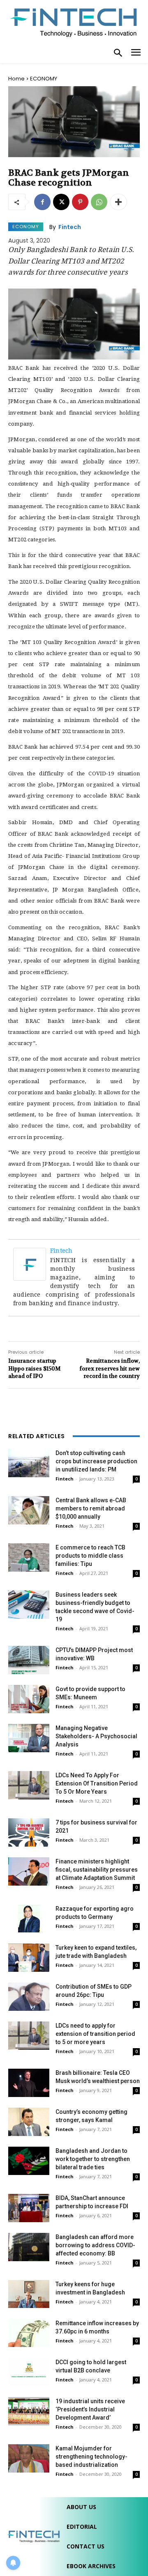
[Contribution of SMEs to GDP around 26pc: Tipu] (29, 1997)
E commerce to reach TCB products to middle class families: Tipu (90, 1556)
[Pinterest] (80, 202)
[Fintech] (32, 1264)
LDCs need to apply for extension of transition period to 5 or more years (95, 2034)
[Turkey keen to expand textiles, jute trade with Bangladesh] (29, 1958)
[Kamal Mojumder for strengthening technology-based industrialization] (29, 2458)
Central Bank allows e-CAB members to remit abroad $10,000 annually (91, 1508)
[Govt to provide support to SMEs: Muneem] (29, 1699)
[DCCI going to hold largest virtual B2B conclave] (29, 2372)
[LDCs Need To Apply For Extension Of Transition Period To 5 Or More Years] (29, 1785)
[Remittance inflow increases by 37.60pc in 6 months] (29, 2333)
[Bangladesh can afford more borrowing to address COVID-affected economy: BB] (29, 2247)
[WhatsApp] (99, 202)
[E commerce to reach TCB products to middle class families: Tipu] (29, 1557)
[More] (118, 202)
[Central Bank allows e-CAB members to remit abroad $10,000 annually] (29, 1510)
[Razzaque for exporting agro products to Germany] (29, 1918)
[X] (61, 202)
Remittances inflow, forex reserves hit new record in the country (110, 1368)
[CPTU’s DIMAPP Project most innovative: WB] (29, 1660)
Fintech (70, 227)
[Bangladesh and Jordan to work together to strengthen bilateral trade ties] (29, 2161)
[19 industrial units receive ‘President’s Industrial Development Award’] (29, 2411)
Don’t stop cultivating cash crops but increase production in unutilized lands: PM (96, 1461)
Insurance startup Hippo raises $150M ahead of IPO (34, 1368)
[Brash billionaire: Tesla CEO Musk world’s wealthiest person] (29, 2083)
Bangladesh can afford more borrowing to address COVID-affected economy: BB (95, 2245)
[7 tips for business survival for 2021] (29, 1832)
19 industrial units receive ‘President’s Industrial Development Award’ (90, 2409)
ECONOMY (44, 79)
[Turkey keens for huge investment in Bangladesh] (29, 2294)
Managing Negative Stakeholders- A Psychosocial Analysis (96, 1736)
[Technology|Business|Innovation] (74, 22)
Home (16, 79)
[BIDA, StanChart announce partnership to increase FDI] (29, 2208)
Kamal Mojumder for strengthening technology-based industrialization (91, 2457)
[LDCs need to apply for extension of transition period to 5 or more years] (29, 2036)
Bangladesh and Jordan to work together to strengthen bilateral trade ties (93, 2159)
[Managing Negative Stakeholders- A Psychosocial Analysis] (29, 1738)
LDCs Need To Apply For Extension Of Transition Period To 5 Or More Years (97, 1783)
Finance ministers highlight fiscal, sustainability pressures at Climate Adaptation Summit (97, 1870)
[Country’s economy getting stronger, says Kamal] (29, 2122)
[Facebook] (42, 202)
